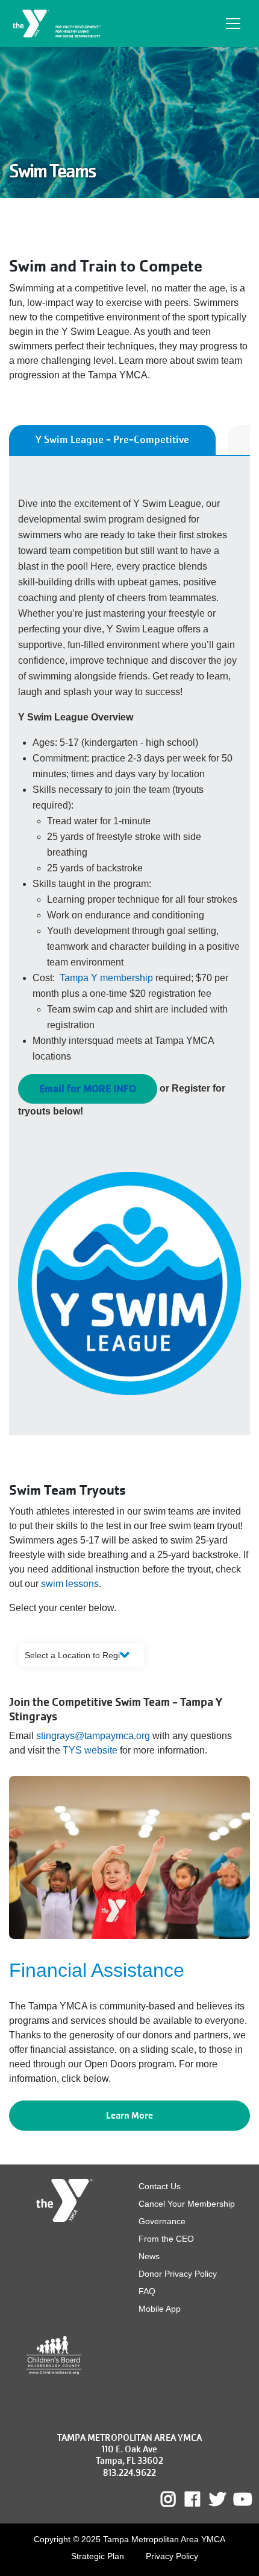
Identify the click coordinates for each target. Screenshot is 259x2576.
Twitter (217, 2499)
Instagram (177, 2499)
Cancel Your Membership (187, 2204)
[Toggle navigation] (233, 24)
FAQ (147, 2291)
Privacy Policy (172, 2556)
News (149, 2256)
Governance (162, 2221)
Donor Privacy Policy (178, 2274)
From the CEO (166, 2239)
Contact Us (160, 2186)
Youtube (242, 2499)
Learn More (129, 2115)
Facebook (201, 2499)
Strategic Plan (98, 2556)
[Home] (58, 24)
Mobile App (160, 2309)
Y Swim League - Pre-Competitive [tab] (112, 440)
